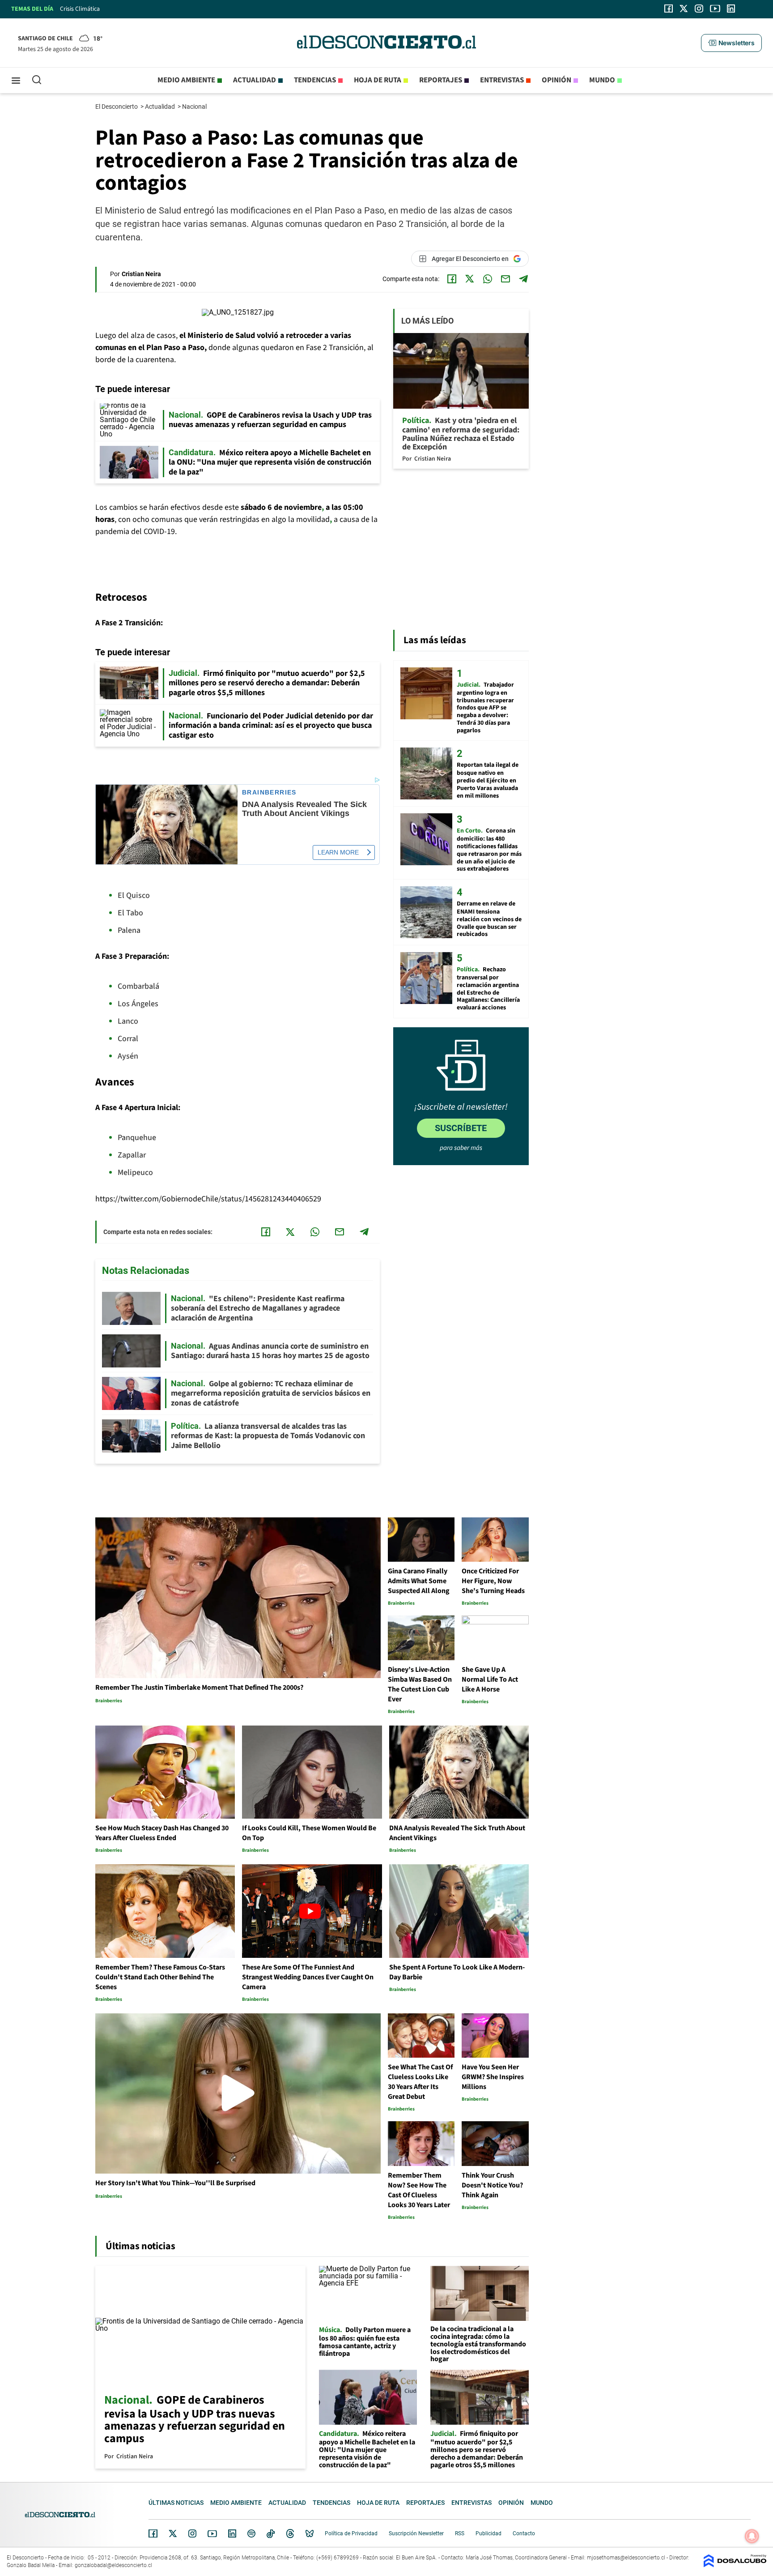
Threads (290, 2534)
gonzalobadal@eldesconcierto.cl (113, 2565)
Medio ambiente (186, 80)
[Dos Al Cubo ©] (735, 2565)
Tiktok (271, 2533)
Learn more (338, 852)
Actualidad (255, 80)
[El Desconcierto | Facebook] (669, 9)
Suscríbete (461, 1128)
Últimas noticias (176, 2503)
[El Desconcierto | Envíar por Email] (505, 279)
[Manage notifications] (752, 2536)
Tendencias (315, 80)
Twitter (173, 2533)
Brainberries (269, 792)
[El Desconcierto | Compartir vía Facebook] (452, 279)
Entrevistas (502, 80)
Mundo (602, 80)
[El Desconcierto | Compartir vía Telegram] (523, 279)
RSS (460, 2533)
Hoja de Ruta (378, 80)
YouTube (212, 2534)
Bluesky (310, 2533)
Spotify (251, 2533)
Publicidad (488, 2533)
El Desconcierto (117, 107)
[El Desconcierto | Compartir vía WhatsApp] (488, 279)
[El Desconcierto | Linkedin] (731, 9)
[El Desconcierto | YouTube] (715, 9)
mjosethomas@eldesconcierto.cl (626, 2558)
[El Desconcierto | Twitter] (684, 9)
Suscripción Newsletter (416, 2533)
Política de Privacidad (351, 2533)
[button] (731, 43)
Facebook (153, 2533)
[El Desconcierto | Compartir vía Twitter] (470, 279)
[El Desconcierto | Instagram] (699, 9)
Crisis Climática (80, 9)
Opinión (556, 80)
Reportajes (441, 80)
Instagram (192, 2533)
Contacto (524, 2533)
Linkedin (232, 2533)
